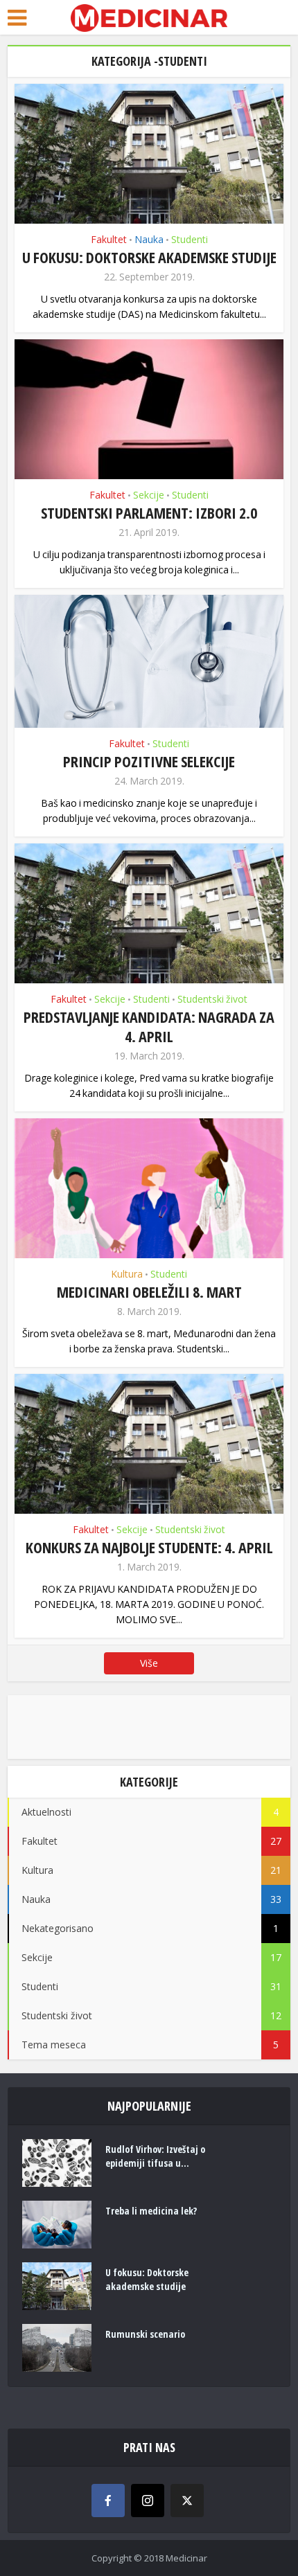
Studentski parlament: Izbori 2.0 (149, 512)
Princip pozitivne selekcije (149, 761)
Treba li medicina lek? (151, 2211)
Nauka (149, 239)
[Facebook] (108, 2501)
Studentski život (212, 999)
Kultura (127, 1274)
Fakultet (109, 239)
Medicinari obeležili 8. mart (149, 1291)
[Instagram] (148, 2501)
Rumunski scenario (145, 2334)
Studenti (190, 239)
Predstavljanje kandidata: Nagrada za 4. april (149, 1026)
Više (149, 1663)
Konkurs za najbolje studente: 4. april (149, 1547)
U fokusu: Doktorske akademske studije (149, 257)
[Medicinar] (149, 17)
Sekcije (149, 495)
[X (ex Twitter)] (187, 2501)
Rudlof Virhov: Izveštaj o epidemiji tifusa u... (155, 2156)
